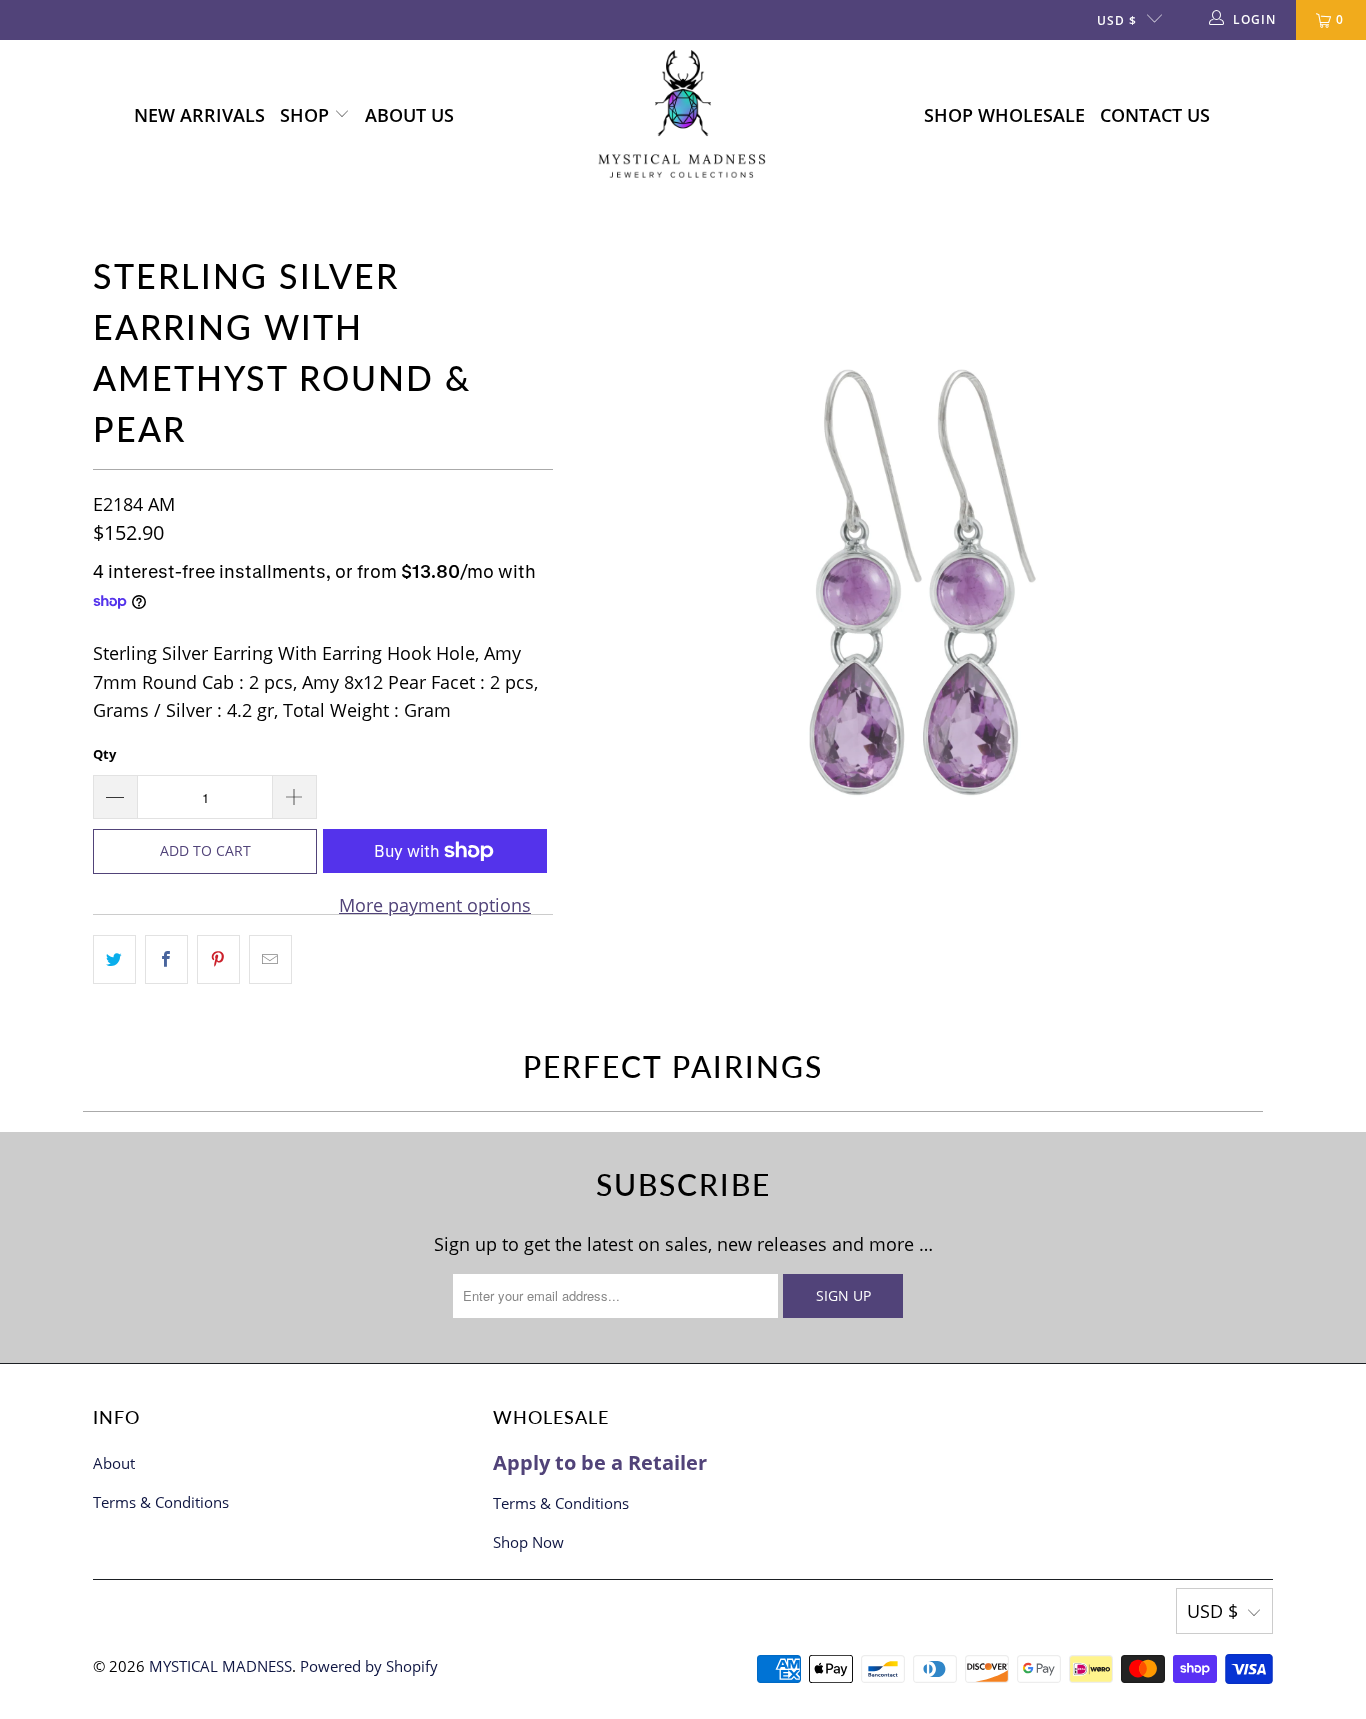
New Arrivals (199, 115)
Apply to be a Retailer (600, 1462)
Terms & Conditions (161, 1502)
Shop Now (528, 1542)
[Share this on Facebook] (166, 959)
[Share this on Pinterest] (218, 959)
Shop (307, 115)
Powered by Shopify (369, 1666)
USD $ (1117, 20)
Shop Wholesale (1004, 115)
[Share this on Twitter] (114, 959)
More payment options (435, 905)
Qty (104, 754)
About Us (409, 115)
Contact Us (1155, 115)
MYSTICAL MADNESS (220, 1666)
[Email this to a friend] (270, 959)
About (114, 1463)
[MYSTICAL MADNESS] (683, 115)
